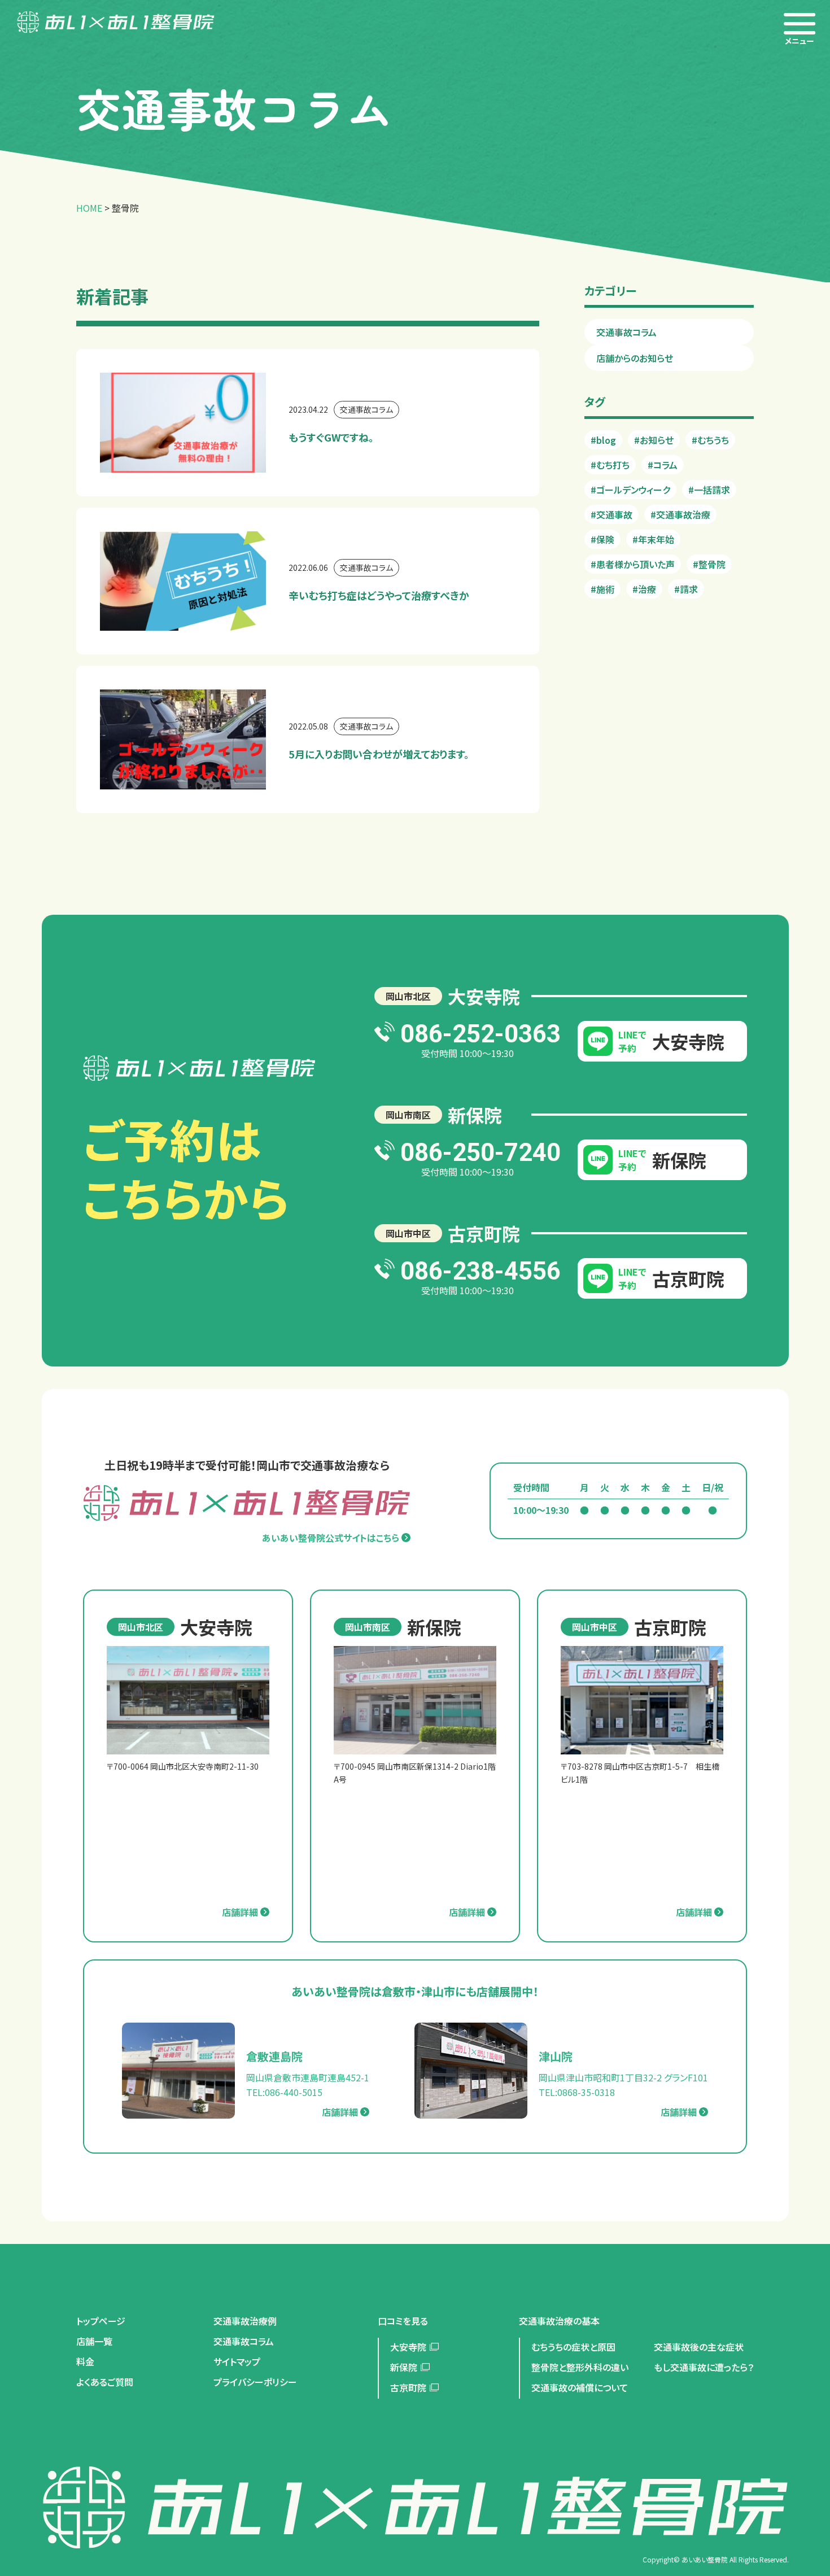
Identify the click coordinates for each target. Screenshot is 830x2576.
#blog (603, 440)
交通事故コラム (626, 332)
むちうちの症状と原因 (573, 2347)
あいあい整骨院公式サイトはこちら (331, 1538)
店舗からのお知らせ (635, 358)
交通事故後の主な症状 (699, 2347)
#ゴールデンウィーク (630, 490)
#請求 (686, 589)
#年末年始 (653, 539)
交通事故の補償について (580, 2387)
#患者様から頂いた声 (633, 564)
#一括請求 (709, 490)
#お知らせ (654, 440)
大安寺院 (408, 2347)
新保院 (404, 2367)
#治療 (644, 589)
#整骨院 (709, 564)
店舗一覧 (94, 2341)
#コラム (663, 465)
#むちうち (710, 440)
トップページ (101, 2321)
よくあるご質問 (105, 2382)
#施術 (602, 589)
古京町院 (408, 2387)
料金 (85, 2361)
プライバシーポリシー (255, 2382)
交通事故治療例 (245, 2321)
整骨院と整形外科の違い (580, 2367)
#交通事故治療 (680, 514)
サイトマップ (237, 2361)
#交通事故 (611, 514)
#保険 (602, 539)
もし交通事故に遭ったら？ (704, 2367)
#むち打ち (610, 465)
